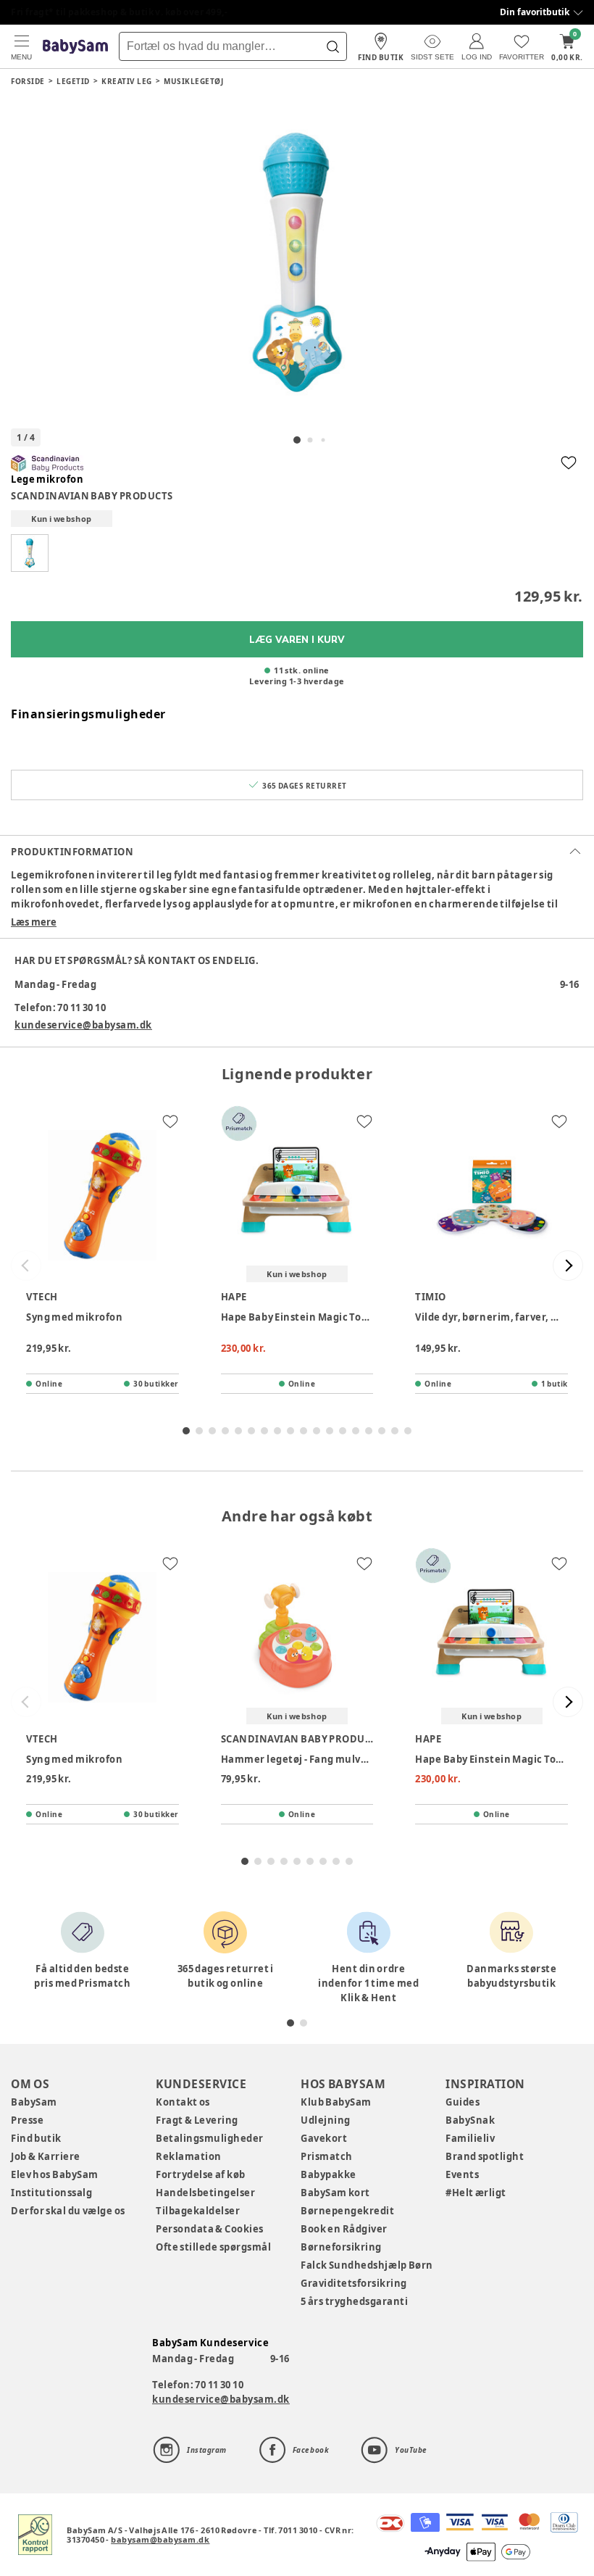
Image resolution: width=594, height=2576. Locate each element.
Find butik (36, 2138)
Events (462, 2174)
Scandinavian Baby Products (92, 496)
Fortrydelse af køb (201, 2174)
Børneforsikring (341, 2247)
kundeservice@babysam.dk (83, 1025)
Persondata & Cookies (210, 2229)
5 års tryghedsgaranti (354, 2301)
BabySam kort (335, 2193)
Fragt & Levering (197, 2120)
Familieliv (470, 2138)
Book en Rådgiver (344, 2229)
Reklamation (189, 2156)
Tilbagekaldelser (198, 2211)
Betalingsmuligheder (210, 2138)
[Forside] (75, 47)
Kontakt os (183, 2102)
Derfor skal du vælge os (68, 2211)
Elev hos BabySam (55, 2174)
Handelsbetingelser (205, 2193)
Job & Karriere (46, 2156)
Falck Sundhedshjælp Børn (367, 2265)
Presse (27, 2120)
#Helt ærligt (476, 2193)
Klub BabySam (336, 2102)
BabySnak (470, 2120)
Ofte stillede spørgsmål (213, 2247)
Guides (463, 2102)
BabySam (34, 2102)
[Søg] (332, 46)
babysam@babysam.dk (160, 2539)
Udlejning (326, 2120)
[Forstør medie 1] (297, 262)
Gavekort (324, 2138)
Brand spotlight (485, 2156)
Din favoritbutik (535, 12)
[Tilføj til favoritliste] (569, 462)
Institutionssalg (51, 2193)
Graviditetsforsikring (354, 2283)
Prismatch (327, 2156)
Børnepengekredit (347, 2211)
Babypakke (329, 2174)
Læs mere (34, 922)
